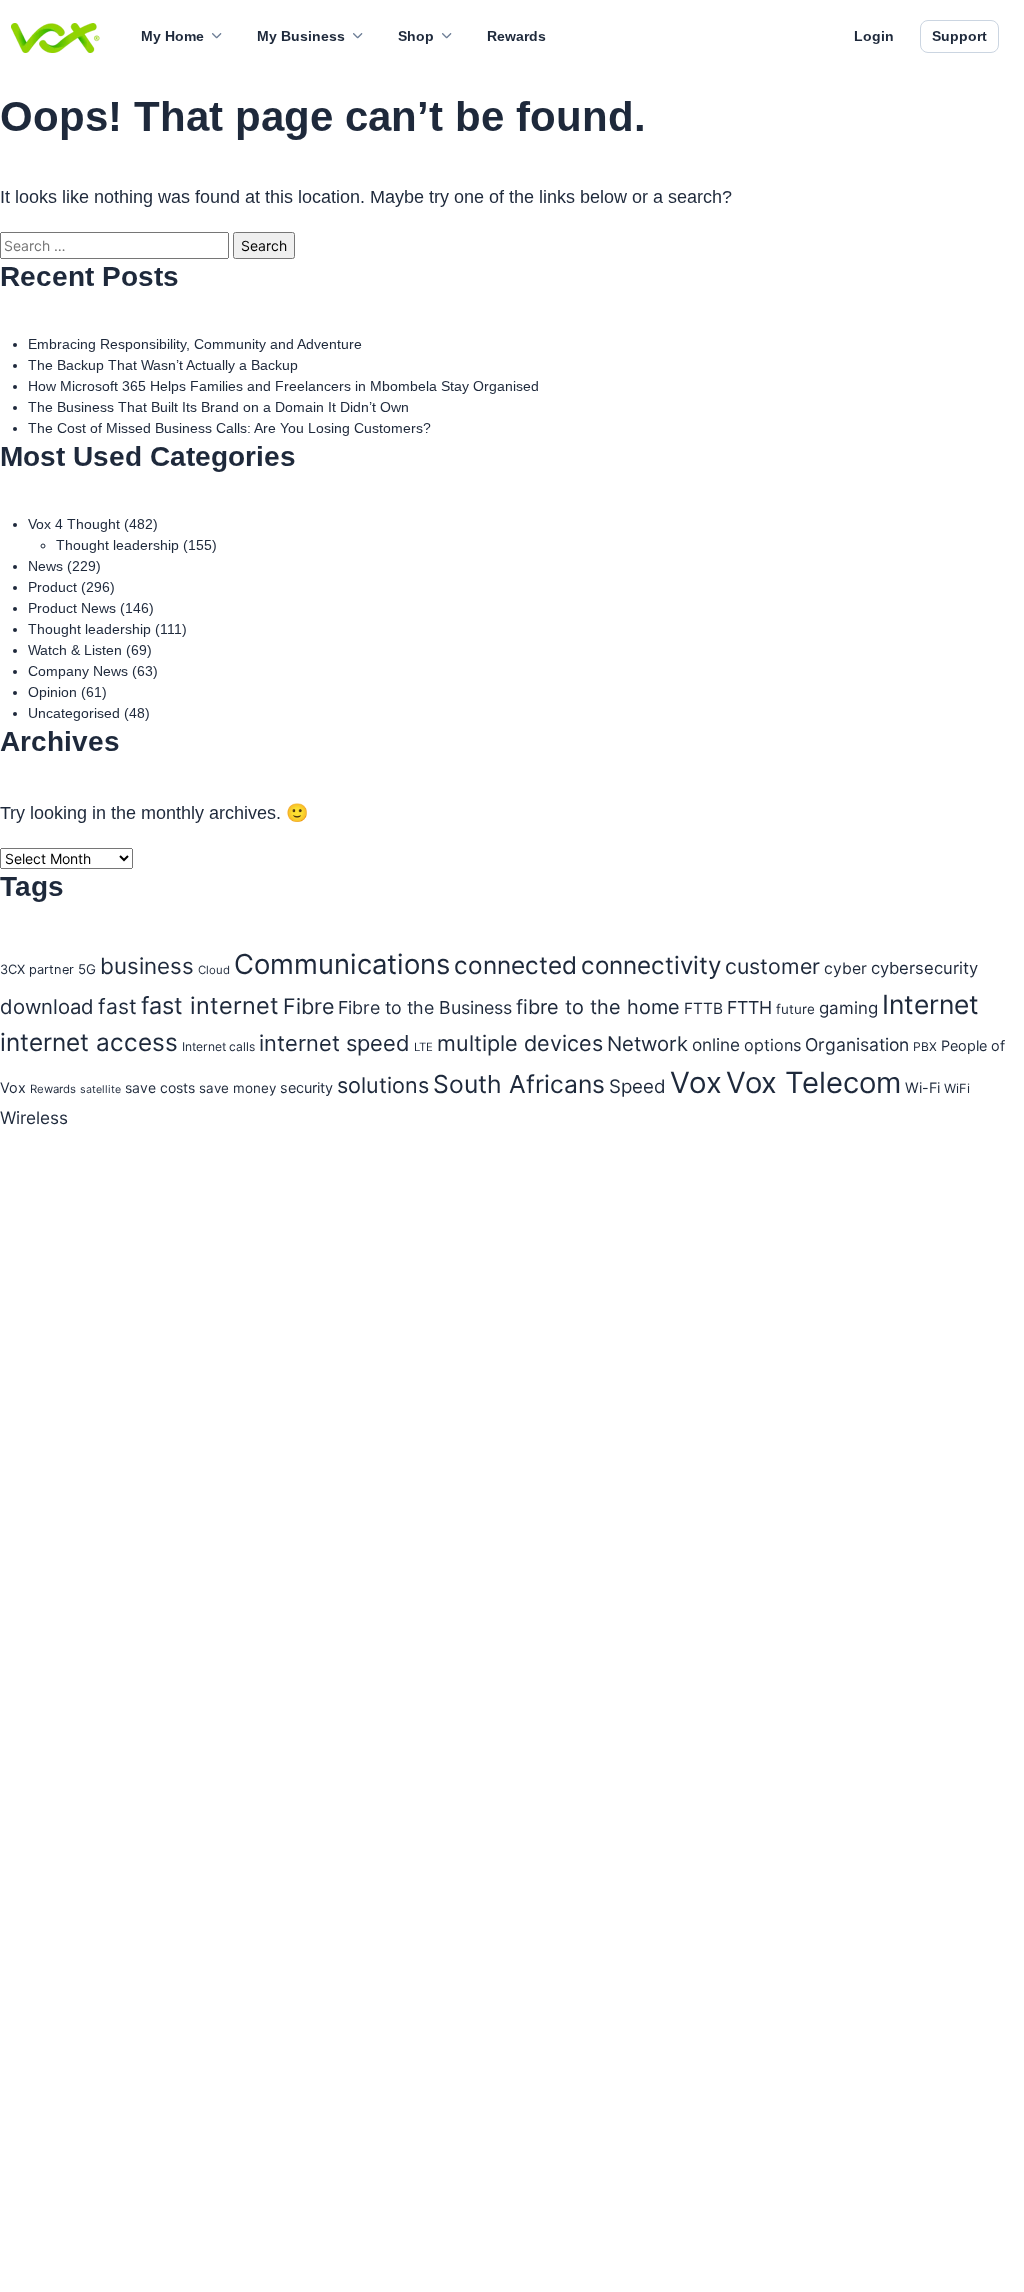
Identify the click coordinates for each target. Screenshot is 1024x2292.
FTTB (703, 1008)
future (795, 1009)
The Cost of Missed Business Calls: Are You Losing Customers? (229, 428)
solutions (383, 1085)
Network (647, 1043)
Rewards (516, 36)
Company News (78, 671)
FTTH (749, 1007)
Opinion (52, 692)
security (306, 1087)
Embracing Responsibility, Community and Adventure (195, 344)
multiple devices (520, 1043)
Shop (416, 36)
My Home (172, 36)
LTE (423, 1047)
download (47, 1006)
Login (874, 36)
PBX (925, 1046)
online (716, 1044)
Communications (342, 964)
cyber (845, 968)
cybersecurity (924, 968)
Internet (930, 1004)
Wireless (34, 1117)
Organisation (857, 1044)
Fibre (308, 1006)
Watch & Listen (75, 650)
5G (87, 969)
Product (52, 587)
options (772, 1045)
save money (237, 1088)
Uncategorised (74, 713)
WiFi (957, 1088)
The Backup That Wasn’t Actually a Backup (163, 365)
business (147, 965)
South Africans (519, 1084)
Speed (637, 1086)
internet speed (334, 1043)
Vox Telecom (813, 1082)
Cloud (214, 970)
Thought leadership (117, 545)
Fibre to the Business (425, 1007)
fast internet (210, 1005)
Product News (72, 608)
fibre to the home (598, 1007)
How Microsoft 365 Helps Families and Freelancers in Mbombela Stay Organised (283, 386)
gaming (848, 1008)
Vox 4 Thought (74, 524)
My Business (301, 36)
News (45, 566)
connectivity (651, 965)
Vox (696, 1082)
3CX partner (37, 969)
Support (959, 36)
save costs (160, 1087)
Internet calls (218, 1046)
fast (117, 1006)
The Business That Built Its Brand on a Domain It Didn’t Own (218, 407)
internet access (89, 1042)
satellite (100, 1089)
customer (772, 966)
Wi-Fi (922, 1087)
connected (515, 965)
